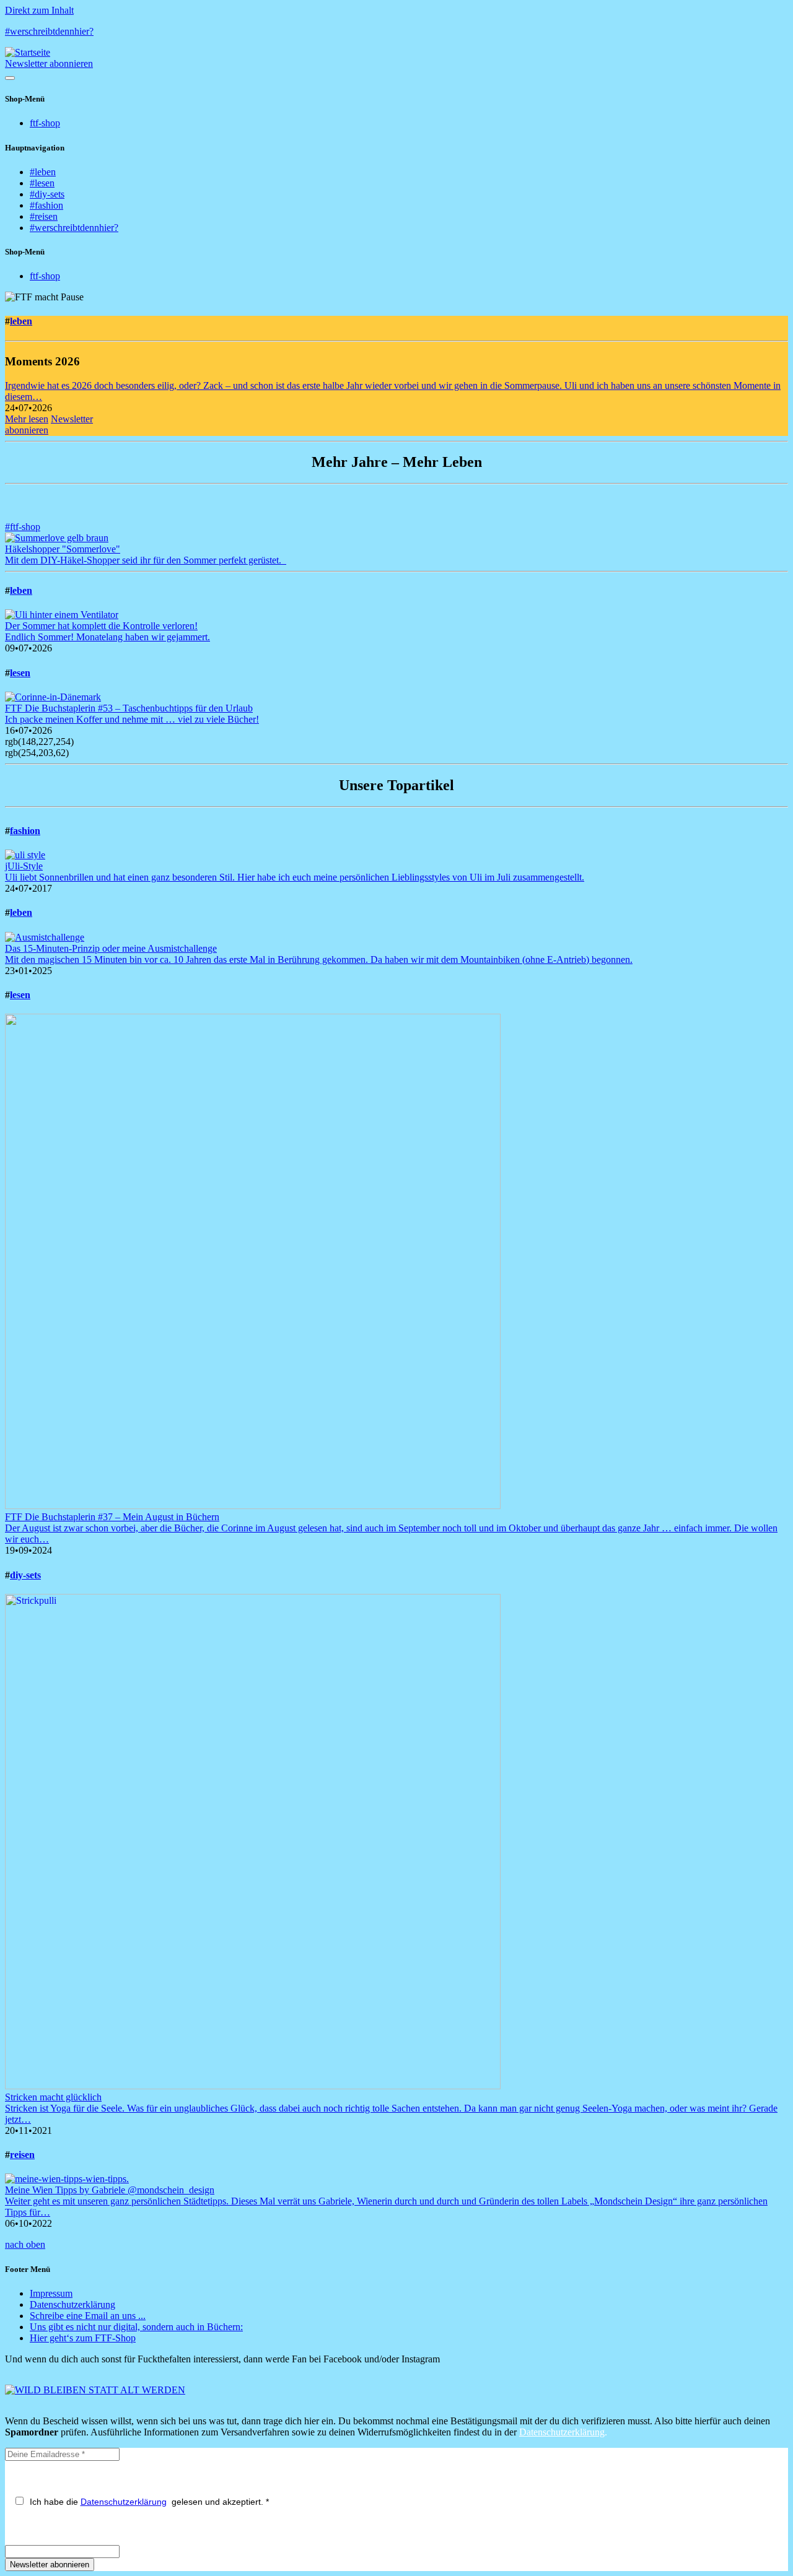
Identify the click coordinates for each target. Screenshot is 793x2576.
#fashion (46, 205)
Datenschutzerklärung (72, 2304)
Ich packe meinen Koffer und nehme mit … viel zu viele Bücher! (132, 719)
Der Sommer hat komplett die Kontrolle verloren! (101, 626)
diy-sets (25, 1575)
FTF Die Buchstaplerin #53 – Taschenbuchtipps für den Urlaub (129, 708)
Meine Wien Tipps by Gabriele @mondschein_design (110, 2190)
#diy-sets (47, 194)
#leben (43, 172)
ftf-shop (45, 123)
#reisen (44, 216)
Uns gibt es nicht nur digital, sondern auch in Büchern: (136, 2327)
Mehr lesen (27, 419)
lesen (20, 673)
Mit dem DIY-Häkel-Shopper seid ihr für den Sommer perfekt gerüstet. (146, 560)
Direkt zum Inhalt (39, 10)
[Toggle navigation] (10, 78)
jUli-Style (24, 866)
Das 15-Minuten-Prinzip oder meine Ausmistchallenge (111, 948)
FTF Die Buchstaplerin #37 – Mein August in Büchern (112, 1517)
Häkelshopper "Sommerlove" (63, 549)
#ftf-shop (23, 527)
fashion (25, 831)
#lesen (42, 183)
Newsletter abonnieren (49, 63)
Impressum (51, 2293)
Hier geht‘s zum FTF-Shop (83, 2338)
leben (21, 321)
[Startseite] (28, 52)
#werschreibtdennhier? (49, 31)
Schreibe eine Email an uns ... (88, 2316)
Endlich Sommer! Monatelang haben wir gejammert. (107, 637)
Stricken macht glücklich (53, 2097)
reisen (22, 2155)
